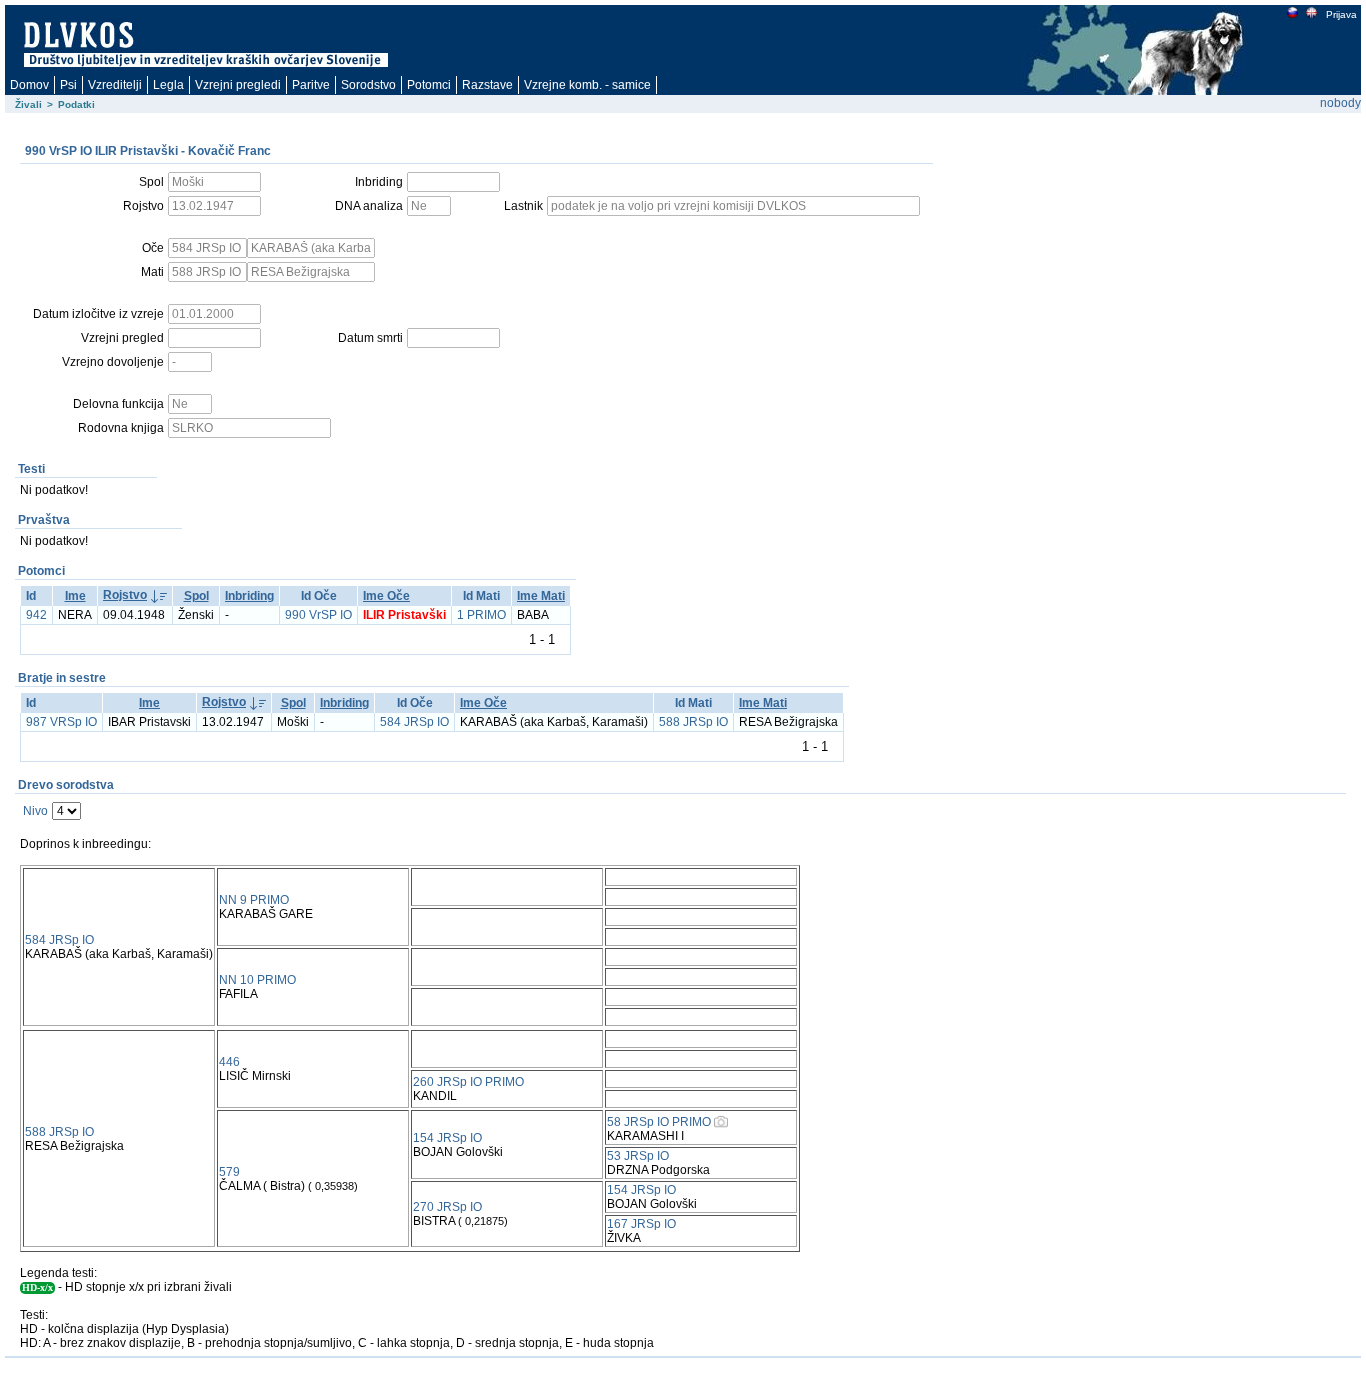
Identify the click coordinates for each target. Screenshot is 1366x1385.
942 (36, 615)
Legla (168, 85)
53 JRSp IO (638, 1156)
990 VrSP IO (318, 615)
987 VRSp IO (61, 722)
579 (229, 1172)
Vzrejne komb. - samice (587, 85)
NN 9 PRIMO (254, 900)
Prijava (1341, 14)
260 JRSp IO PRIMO (468, 1082)
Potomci (429, 85)
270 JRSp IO (447, 1207)
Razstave (487, 85)
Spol (196, 596)
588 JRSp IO (693, 722)
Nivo (35, 811)
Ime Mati (541, 596)
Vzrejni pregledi (238, 85)
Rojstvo (125, 595)
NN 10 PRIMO (257, 980)
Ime (75, 596)
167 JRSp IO (641, 1224)
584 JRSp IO (414, 722)
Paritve (311, 85)
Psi (68, 85)
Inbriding (249, 596)
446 (229, 1062)
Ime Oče (386, 596)
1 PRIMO (481, 615)
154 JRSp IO (447, 1138)
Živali (28, 104)
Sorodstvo (368, 85)
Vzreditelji (115, 85)
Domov (29, 85)
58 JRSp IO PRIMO (659, 1122)
